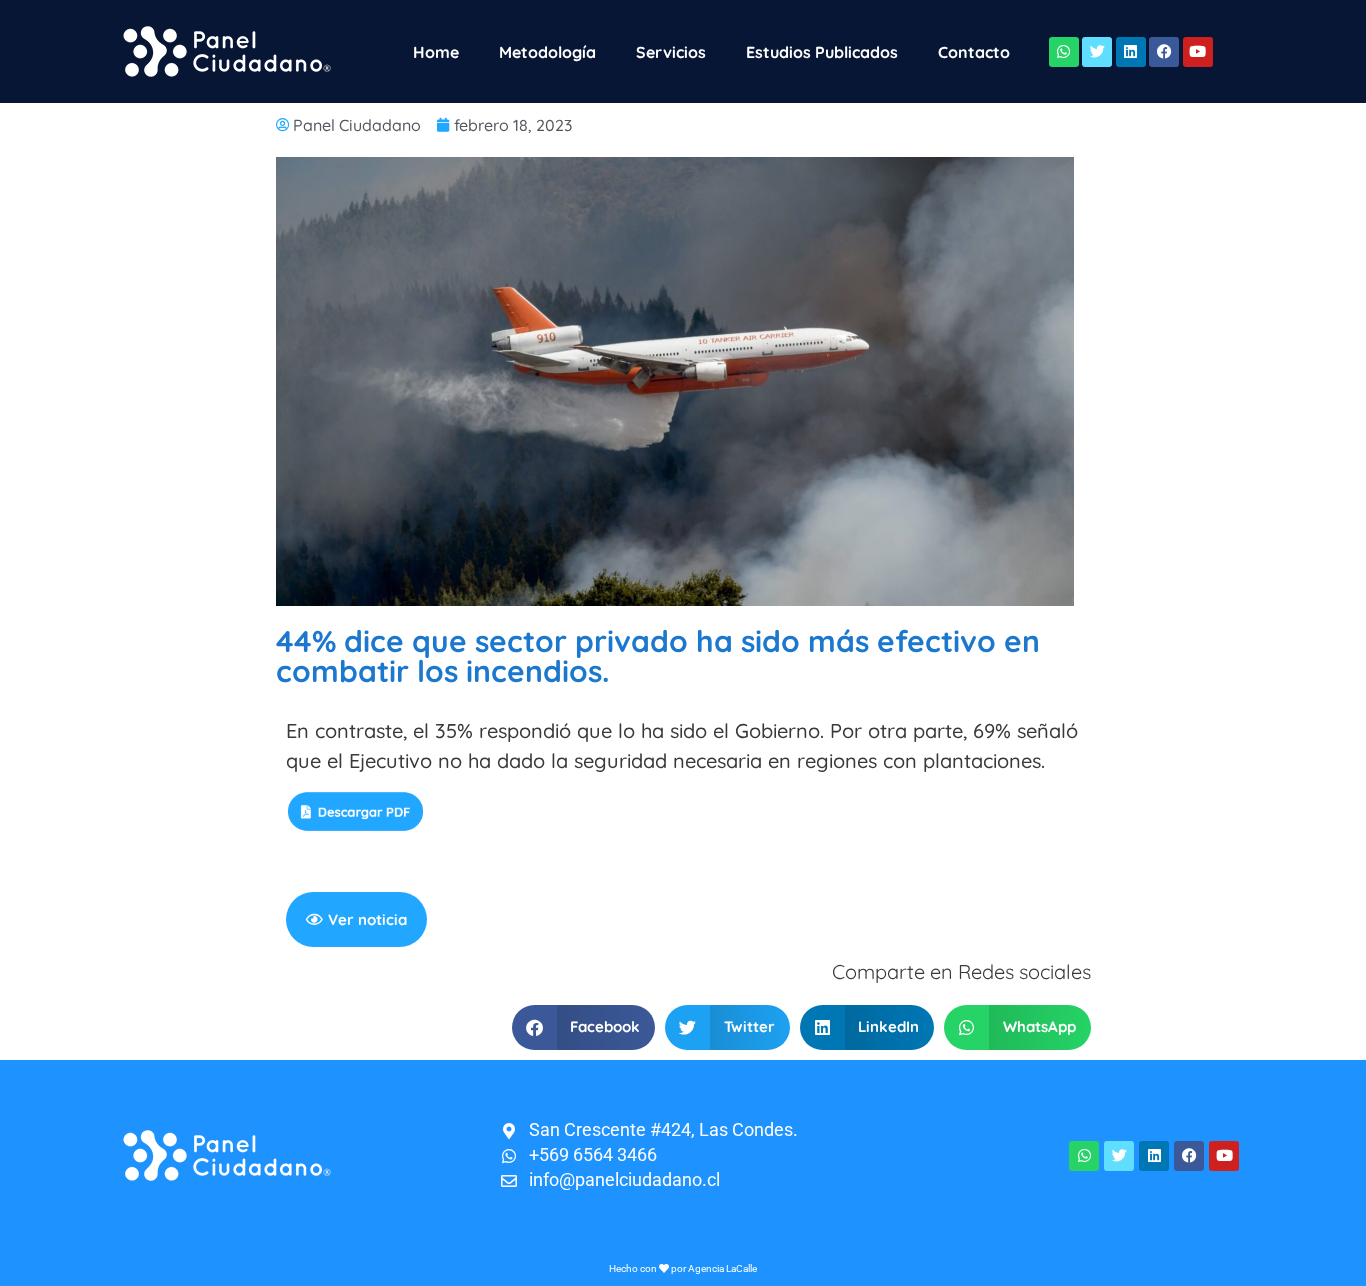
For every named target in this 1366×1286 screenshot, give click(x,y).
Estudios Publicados (822, 52)
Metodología (547, 52)
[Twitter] (1097, 52)
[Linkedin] (1131, 52)
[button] (584, 1027)
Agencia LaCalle (722, 1268)
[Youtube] (1198, 52)
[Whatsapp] (1064, 52)
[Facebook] (1164, 52)
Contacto (974, 52)
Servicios (671, 52)
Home (436, 52)
